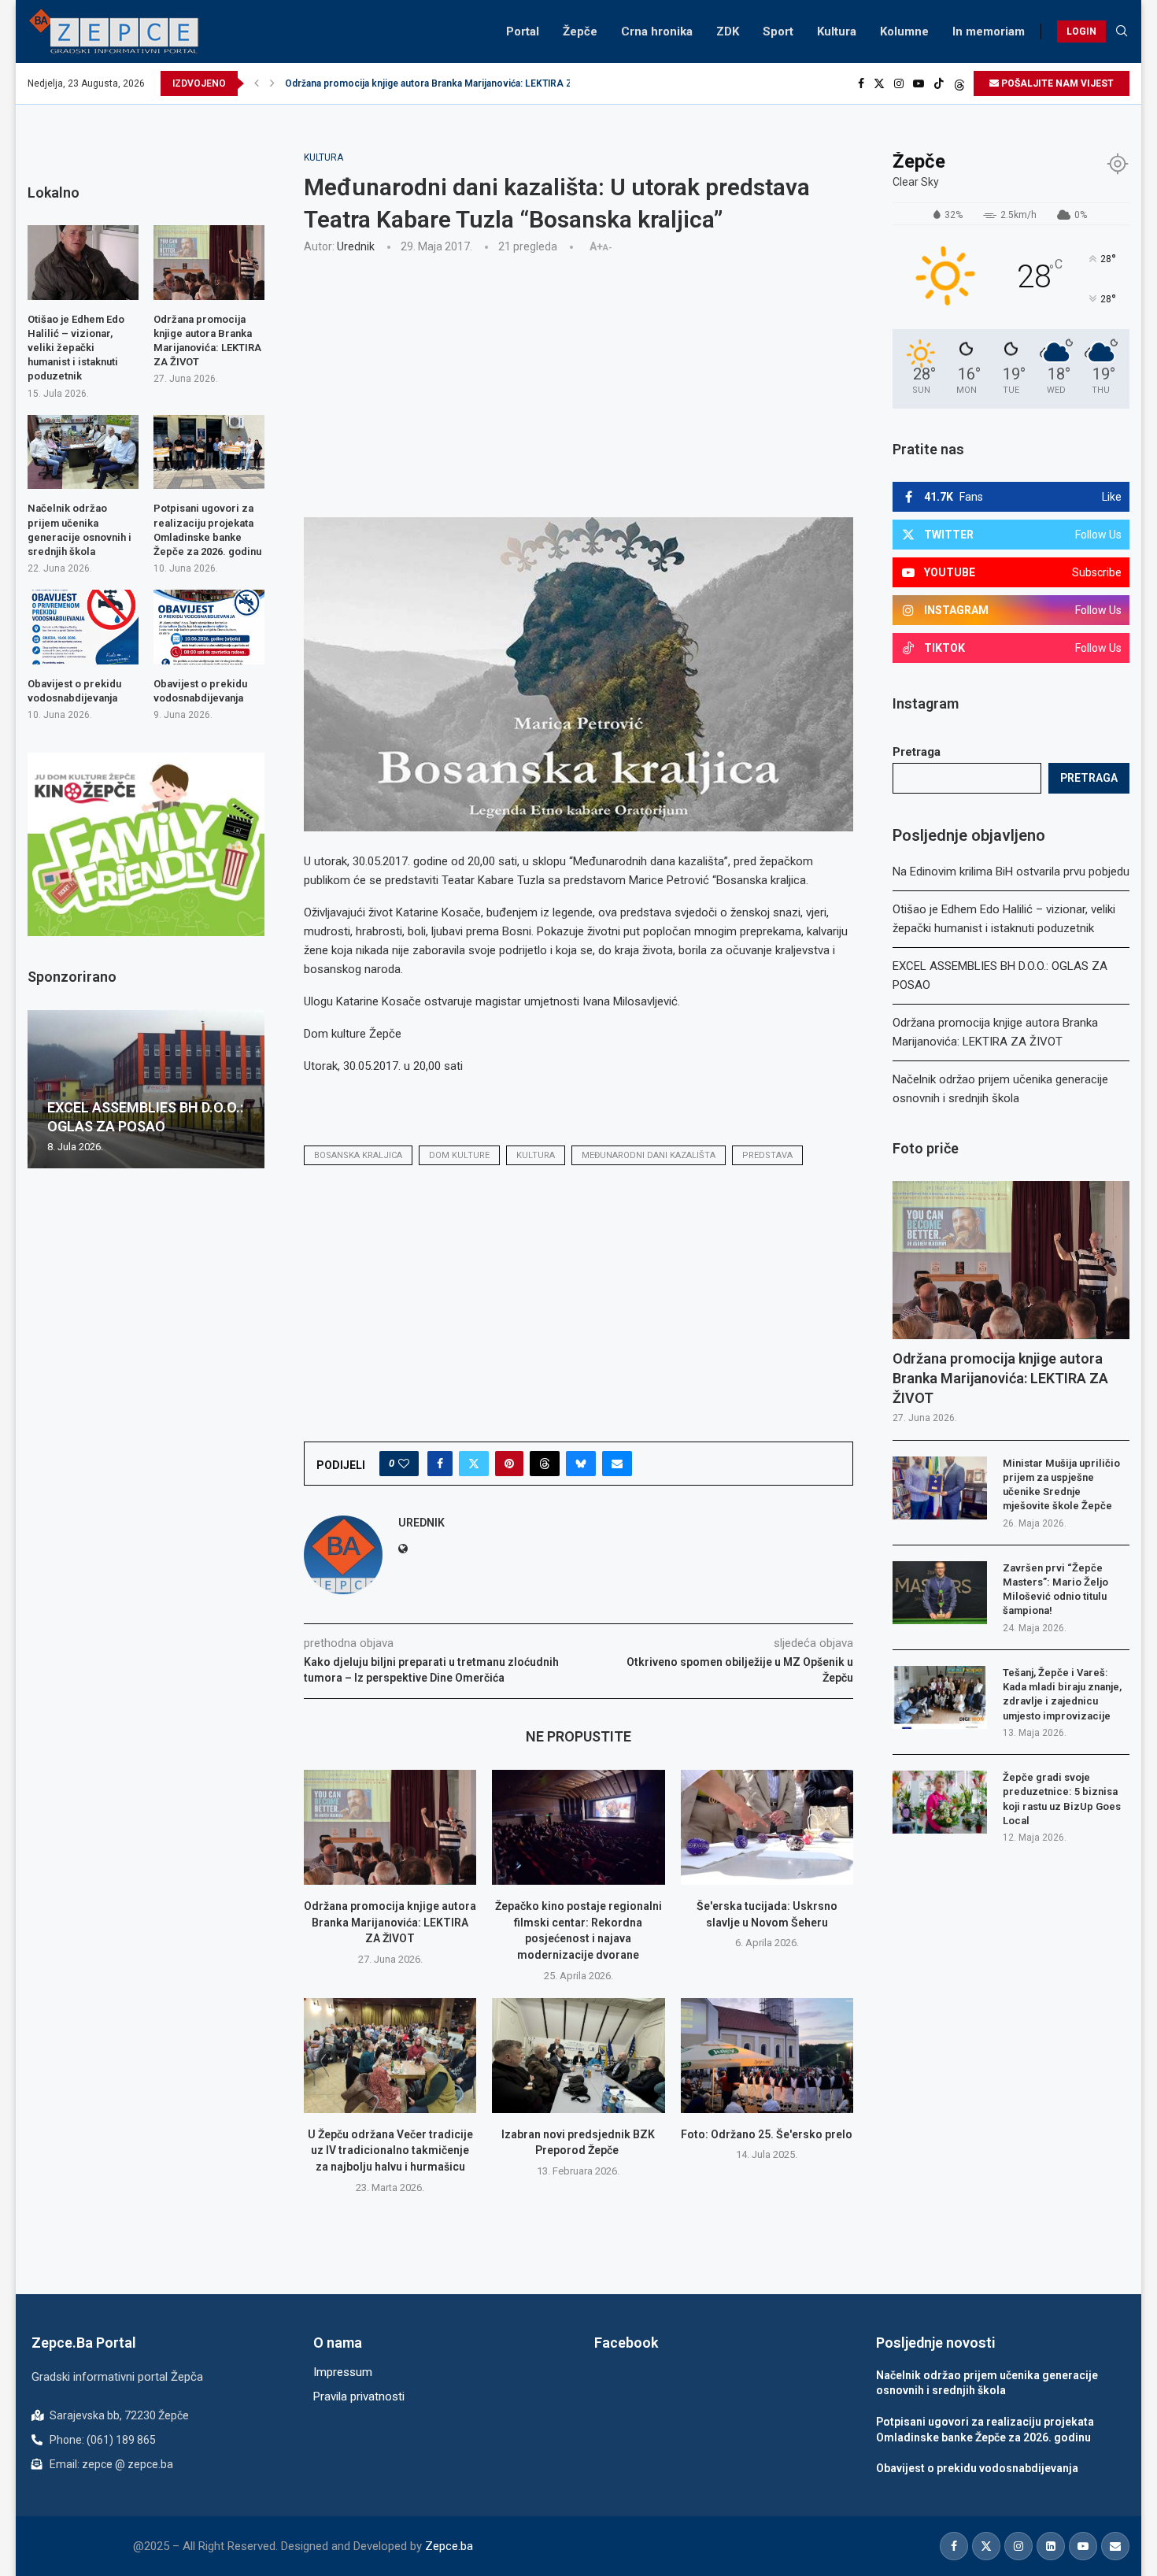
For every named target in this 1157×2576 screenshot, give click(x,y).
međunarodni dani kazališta (649, 1155)
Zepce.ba (449, 2546)
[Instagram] (899, 83)
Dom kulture (459, 1155)
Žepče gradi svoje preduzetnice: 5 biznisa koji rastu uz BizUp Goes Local (1062, 1799)
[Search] (1122, 31)
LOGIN (1081, 31)
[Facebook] (861, 83)
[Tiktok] (939, 83)
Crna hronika (657, 31)
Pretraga (917, 752)
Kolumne (904, 31)
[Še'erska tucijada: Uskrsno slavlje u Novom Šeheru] (767, 1827)
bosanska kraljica (358, 1155)
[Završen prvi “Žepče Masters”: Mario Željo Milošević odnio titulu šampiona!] (940, 1593)
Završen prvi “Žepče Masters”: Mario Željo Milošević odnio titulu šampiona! (1055, 1590)
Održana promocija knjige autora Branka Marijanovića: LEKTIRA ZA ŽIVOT (447, 83)
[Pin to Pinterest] (509, 1464)
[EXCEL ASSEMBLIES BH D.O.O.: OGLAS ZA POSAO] (146, 1089)
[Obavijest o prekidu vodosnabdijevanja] (83, 627)
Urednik (356, 246)
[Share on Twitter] (474, 1464)
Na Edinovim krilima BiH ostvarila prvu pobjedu (1011, 872)
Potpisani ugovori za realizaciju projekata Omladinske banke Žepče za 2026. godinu (207, 530)
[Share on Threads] (545, 1464)
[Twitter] (879, 83)
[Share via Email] (617, 1464)
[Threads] (959, 83)
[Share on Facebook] (440, 1464)
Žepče (580, 31)
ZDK (728, 31)
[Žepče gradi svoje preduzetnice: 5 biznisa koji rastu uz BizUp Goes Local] (940, 1802)
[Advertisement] (578, 383)
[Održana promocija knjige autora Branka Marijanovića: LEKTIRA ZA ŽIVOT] (390, 1827)
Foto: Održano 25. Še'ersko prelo (767, 2134)
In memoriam (989, 31)
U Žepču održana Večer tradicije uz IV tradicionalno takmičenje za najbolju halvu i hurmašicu (390, 2150)
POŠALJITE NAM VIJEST (1056, 83)
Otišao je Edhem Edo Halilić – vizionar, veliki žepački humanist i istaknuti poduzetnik (76, 348)
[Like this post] (404, 1464)
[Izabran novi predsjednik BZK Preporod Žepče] (578, 2056)
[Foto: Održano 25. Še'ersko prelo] (767, 2056)
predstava (767, 1155)
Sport (778, 31)
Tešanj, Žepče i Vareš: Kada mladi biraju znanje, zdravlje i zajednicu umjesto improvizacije (1062, 1694)
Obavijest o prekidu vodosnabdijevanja (74, 691)
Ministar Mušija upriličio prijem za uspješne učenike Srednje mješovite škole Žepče (1061, 1485)
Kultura (837, 31)
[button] (257, 83)
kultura (536, 1155)
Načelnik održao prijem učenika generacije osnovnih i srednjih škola (79, 530)
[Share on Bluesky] (581, 1464)
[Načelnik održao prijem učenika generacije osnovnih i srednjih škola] (83, 452)
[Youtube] (919, 83)
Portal (523, 31)
